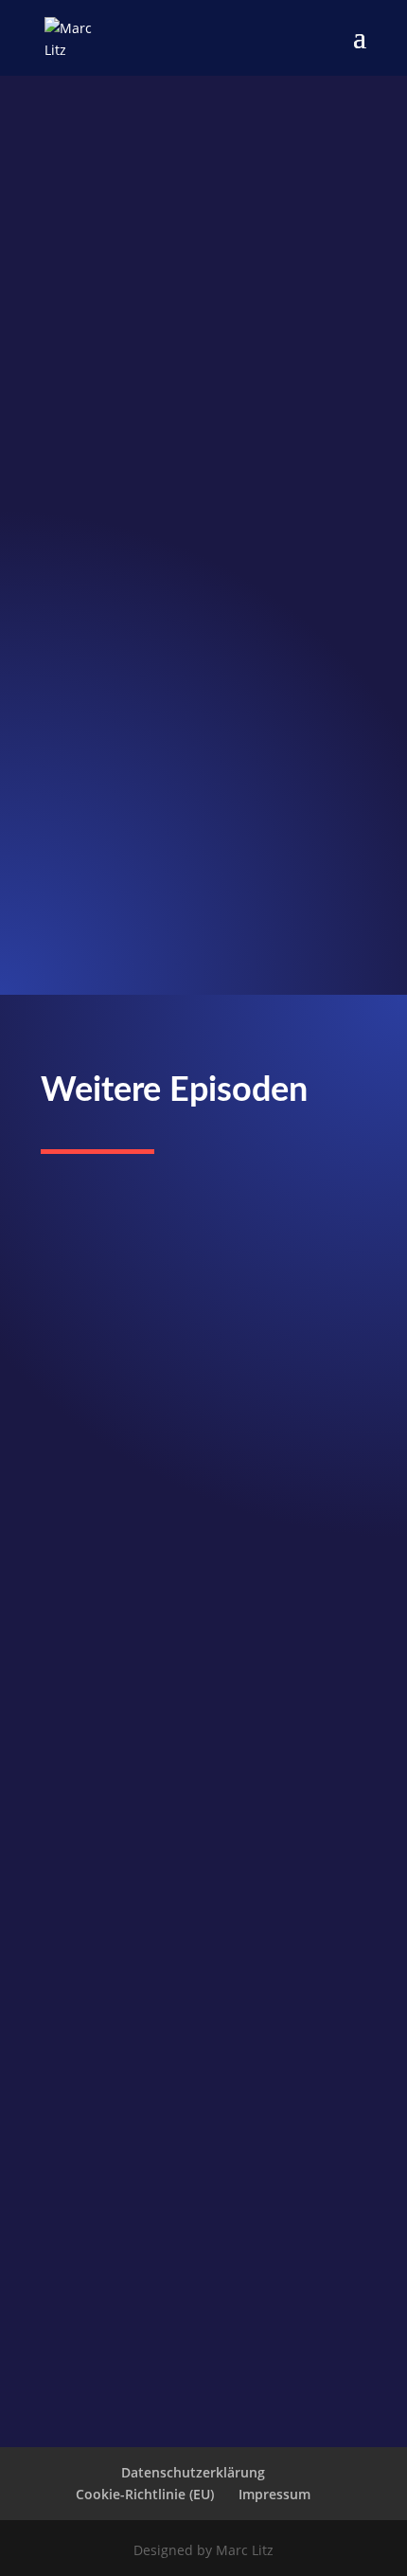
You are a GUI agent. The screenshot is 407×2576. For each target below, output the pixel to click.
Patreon (66, 950)
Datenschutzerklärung (193, 2472)
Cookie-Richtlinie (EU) (145, 2494)
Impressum (274, 2494)
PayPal (62, 930)
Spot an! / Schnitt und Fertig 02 (176, 1267)
